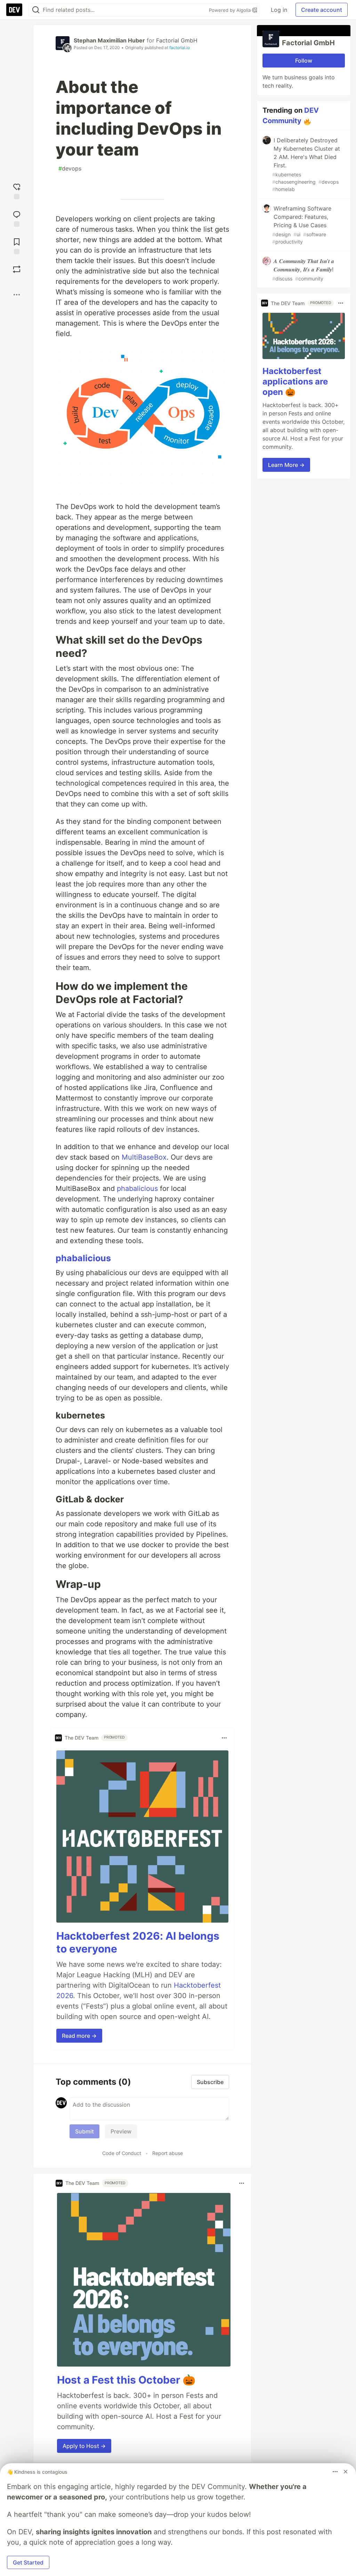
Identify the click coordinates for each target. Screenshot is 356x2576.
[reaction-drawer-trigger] (17, 190)
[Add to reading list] (17, 245)
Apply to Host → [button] (84, 2446)
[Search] (36, 10)
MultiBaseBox (144, 1157)
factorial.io (180, 47)
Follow (304, 61)
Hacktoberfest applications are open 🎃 (295, 381)
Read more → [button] (79, 2036)
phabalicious (137, 1188)
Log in (279, 10)
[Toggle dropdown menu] (224, 1738)
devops (70, 168)
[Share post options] (17, 295)
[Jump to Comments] (17, 218)
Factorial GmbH (177, 40)
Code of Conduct (122, 2153)
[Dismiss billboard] (346, 2472)
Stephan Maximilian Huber (109, 40)
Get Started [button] (28, 2562)
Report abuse (168, 2153)
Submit (84, 2131)
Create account (322, 10)
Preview (121, 2131)
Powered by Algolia (230, 10)
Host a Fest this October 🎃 (126, 2380)
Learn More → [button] (286, 465)
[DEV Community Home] (14, 10)
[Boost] (17, 269)
